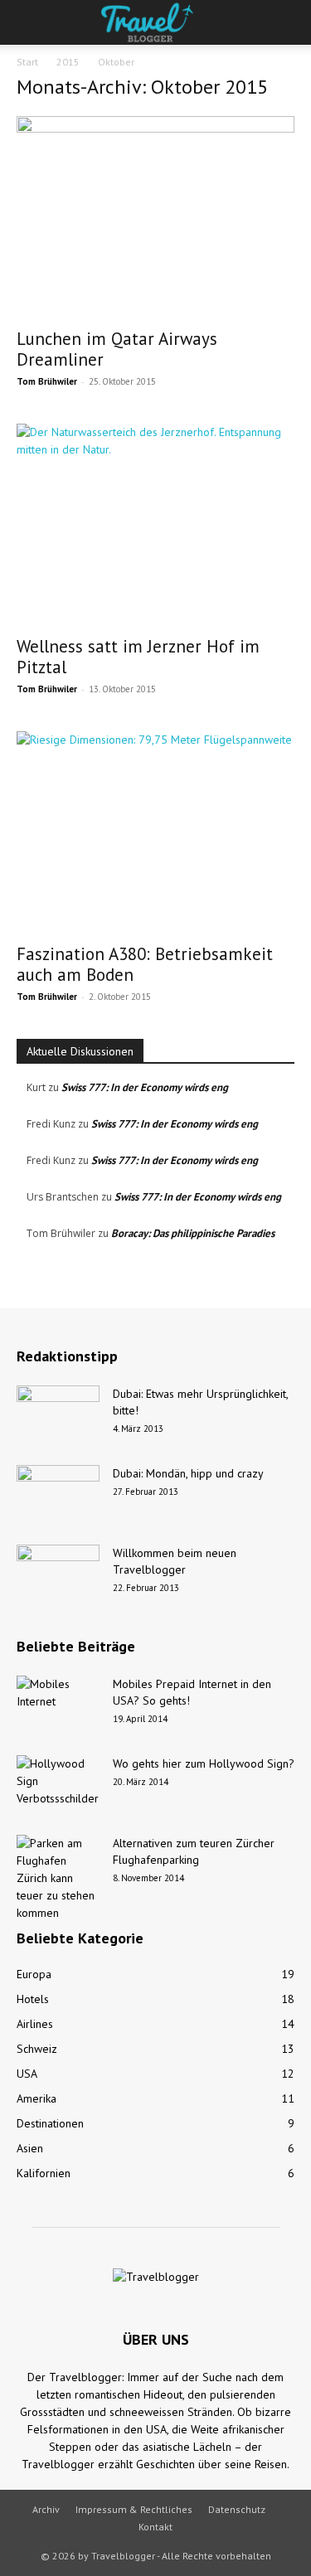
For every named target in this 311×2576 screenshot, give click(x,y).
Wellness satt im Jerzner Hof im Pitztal (138, 657)
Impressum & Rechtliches (134, 2509)
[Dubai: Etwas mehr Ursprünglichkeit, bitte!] (58, 1414)
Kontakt (155, 2527)
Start (27, 62)
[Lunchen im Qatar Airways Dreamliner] (155, 217)
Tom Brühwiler (47, 381)
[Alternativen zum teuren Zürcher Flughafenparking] (58, 1878)
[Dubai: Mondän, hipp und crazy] (58, 1494)
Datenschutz (237, 2509)
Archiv (46, 2509)
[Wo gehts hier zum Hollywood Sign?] (58, 1784)
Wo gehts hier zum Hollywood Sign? (204, 1763)
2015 (68, 62)
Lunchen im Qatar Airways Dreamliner (117, 349)
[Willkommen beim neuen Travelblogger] (58, 1574)
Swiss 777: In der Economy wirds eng (145, 1087)
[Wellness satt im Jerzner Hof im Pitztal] (155, 524)
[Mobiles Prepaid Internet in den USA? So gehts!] (58, 1705)
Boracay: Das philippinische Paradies (193, 1233)
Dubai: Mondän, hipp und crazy (188, 1473)
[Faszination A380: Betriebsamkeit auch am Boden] (155, 832)
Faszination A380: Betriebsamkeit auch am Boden (145, 964)
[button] (28, 22)
